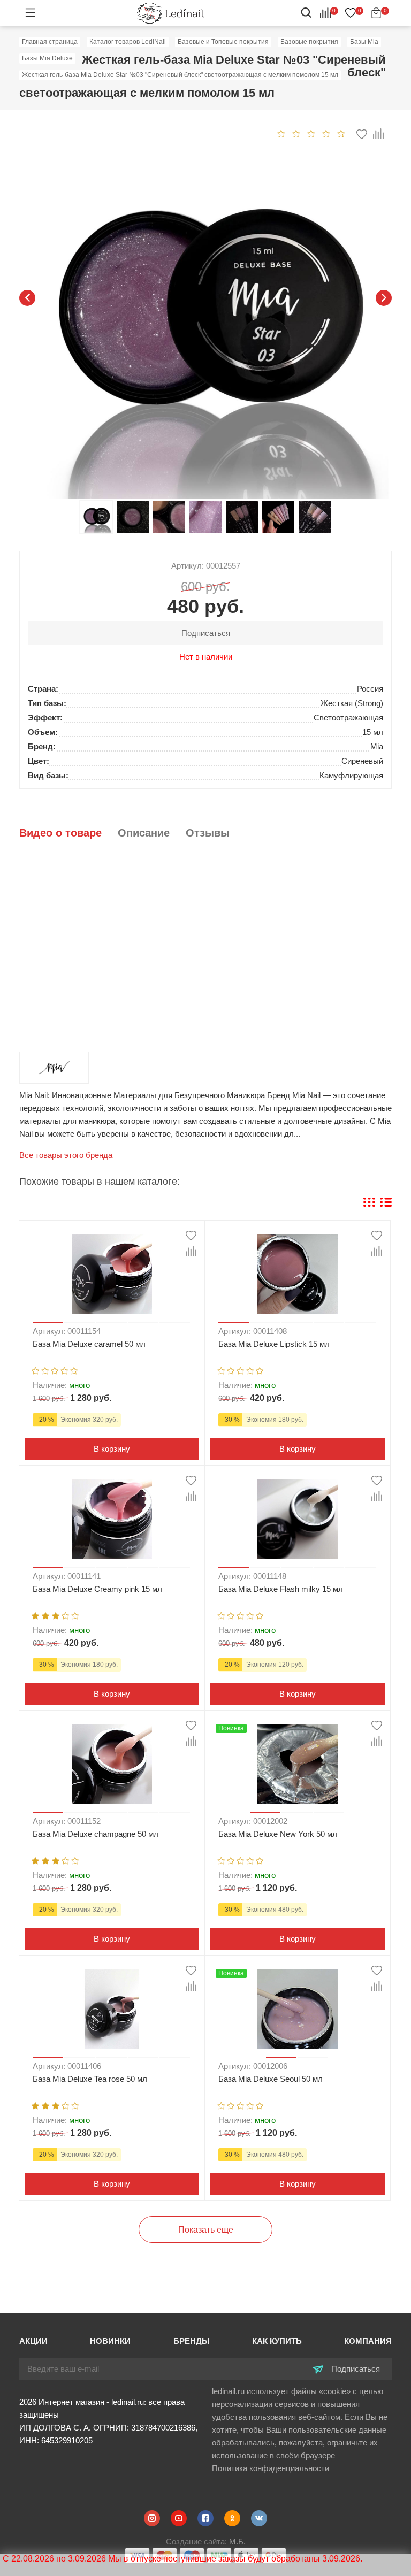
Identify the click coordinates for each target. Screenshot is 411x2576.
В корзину (112, 1449)
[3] (311, 133)
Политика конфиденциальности (271, 2468)
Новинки (110, 2341)
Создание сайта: (206, 2541)
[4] (326, 133)
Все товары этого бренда (66, 1155)
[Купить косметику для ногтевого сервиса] (171, 13)
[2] (296, 133)
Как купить (277, 2341)
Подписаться (355, 2369)
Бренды (192, 2341)
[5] (341, 133)
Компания (368, 2341)
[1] (281, 133)
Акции (33, 2341)
